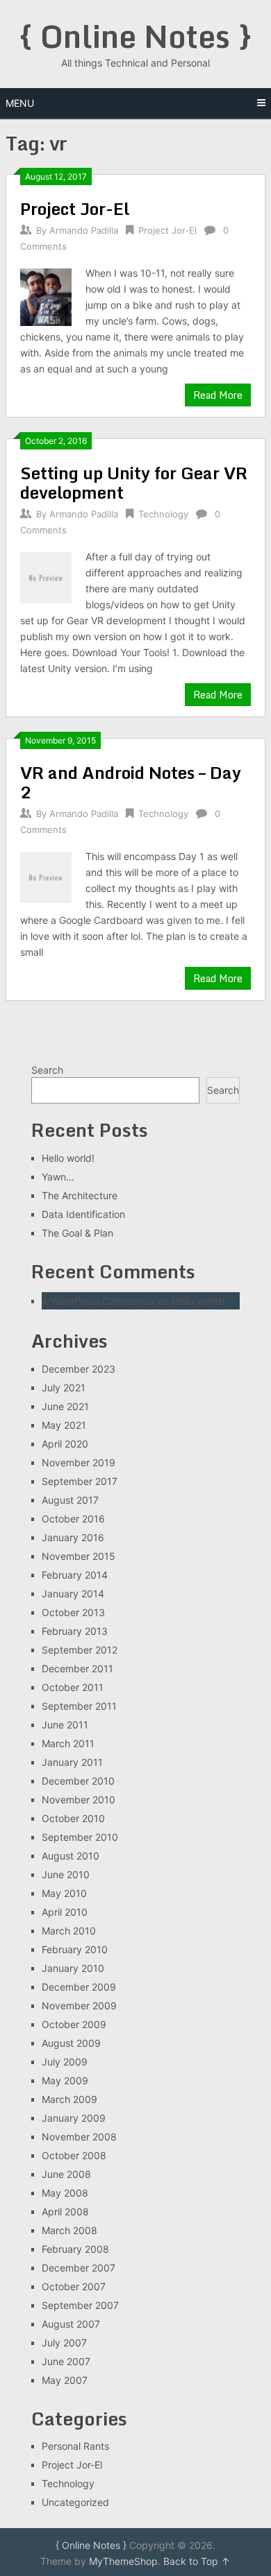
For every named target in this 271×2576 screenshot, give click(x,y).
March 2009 (69, 2099)
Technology (163, 514)
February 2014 (75, 1575)
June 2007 (66, 2361)
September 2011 (79, 1706)
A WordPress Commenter (98, 1301)
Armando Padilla (84, 230)
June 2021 (65, 1406)
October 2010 (73, 1818)
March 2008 (69, 2230)
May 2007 (65, 2380)
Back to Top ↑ (197, 2561)
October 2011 (73, 1687)
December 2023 (79, 1369)
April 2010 (65, 1912)
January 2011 (72, 1762)
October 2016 (73, 1519)
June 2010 (66, 1874)
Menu (20, 103)
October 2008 (74, 2155)
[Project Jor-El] (46, 295)
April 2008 (65, 2212)
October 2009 (74, 2024)
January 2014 (73, 1594)
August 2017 (70, 1500)
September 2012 (80, 1650)
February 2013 (75, 1631)
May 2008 (65, 2193)
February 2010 (75, 1949)
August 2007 (71, 2324)
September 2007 (80, 2305)
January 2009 (74, 2118)
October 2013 (73, 1612)
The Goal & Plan (77, 1233)
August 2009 (71, 2043)
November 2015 (79, 1556)
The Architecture (80, 1195)
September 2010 (80, 1837)
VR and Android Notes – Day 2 (131, 782)
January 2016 (73, 1537)
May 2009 (65, 2080)
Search (47, 1070)
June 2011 (65, 1725)
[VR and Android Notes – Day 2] (46, 876)
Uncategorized (75, 2502)
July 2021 (64, 1388)
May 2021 (64, 1425)
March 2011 (68, 1743)
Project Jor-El (75, 208)
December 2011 (77, 1668)
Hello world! (68, 1158)
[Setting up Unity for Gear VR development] (46, 576)
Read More (218, 395)
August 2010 (71, 1856)
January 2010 (73, 1968)
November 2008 (79, 2137)
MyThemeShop (123, 2561)
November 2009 (79, 2006)
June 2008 (66, 2174)
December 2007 (79, 2268)
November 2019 (79, 1462)
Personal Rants (75, 2446)
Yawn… (58, 1177)
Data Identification (83, 1214)
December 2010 (78, 1781)
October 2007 (74, 2286)
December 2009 (79, 1987)
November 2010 (79, 1800)
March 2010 (69, 1931)
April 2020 (65, 1444)
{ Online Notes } (135, 36)
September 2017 (80, 1481)
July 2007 (64, 2343)
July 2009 (65, 2062)
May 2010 (64, 1893)
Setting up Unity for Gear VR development (134, 482)
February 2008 (75, 2249)
